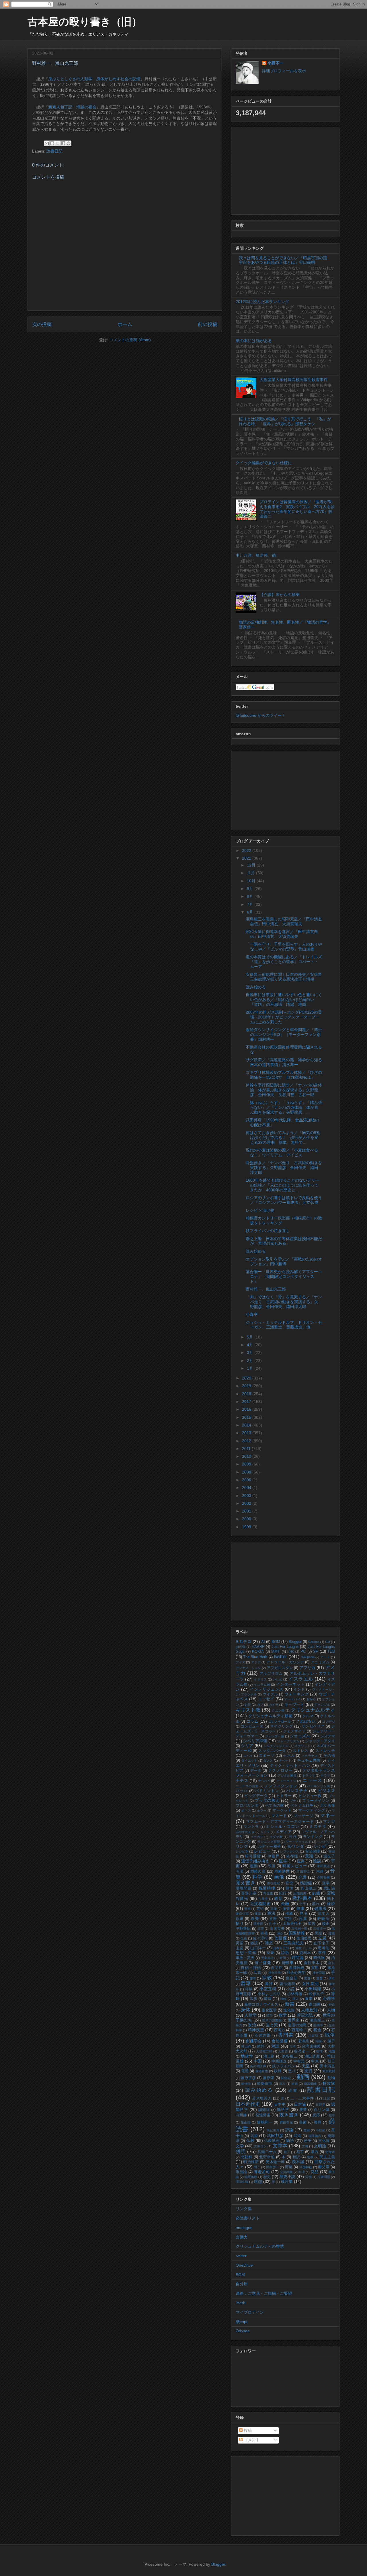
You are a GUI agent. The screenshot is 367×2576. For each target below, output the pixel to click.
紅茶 (261, 1929)
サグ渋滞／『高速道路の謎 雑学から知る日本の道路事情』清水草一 (284, 1062)
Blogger (295, 1642)
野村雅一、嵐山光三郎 (266, 1289)
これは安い (306, 1722)
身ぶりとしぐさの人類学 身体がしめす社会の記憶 (94, 79)
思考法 (324, 1948)
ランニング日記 (269, 1842)
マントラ (251, 1827)
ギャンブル (322, 1705)
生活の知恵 (297, 2025)
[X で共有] (58, 143)
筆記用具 (273, 2130)
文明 (305, 2146)
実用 (315, 1968)
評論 (289, 2130)
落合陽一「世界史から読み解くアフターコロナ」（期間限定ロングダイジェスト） (284, 1277)
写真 (257, 1973)
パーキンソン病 (318, 1786)
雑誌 (254, 1943)
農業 (303, 2110)
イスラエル (301, 1679)
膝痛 (318, 2122)
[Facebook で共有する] (63, 143)
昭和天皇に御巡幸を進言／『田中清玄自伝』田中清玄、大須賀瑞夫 (282, 934)
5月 (251, 1337)
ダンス (268, 1761)
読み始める (256, 987)
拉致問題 (324, 2177)
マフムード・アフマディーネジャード (280, 1822)
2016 (247, 1409)
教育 (278, 1898)
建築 (258, 1914)
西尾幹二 (299, 2030)
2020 (247, 1378)
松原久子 (317, 1994)
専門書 (286, 2035)
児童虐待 (267, 1958)
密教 (310, 2157)
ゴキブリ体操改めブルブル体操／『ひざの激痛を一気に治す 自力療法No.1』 (284, 1075)
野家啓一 (273, 2167)
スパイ (248, 1756)
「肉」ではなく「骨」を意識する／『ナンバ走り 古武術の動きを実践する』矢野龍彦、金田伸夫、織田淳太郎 (284, 1302)
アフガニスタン (280, 1668)
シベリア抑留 (255, 1741)
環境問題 (244, 1888)
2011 (247, 1449)
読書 (293, 2091)
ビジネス (326, 1791)
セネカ (289, 1756)
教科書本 (302, 1898)
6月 (251, 912)
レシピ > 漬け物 (260, 1210)
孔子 (272, 1924)
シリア (247, 1746)
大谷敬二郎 (264, 2051)
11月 (251, 873)
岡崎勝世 (282, 1871)
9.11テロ (243, 1642)
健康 (300, 1908)
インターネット (290, 1684)
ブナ (293, 1801)
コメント (251, 2440)
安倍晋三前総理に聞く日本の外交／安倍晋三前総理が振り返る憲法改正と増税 (284, 977)
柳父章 (324, 2167)
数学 (283, 2015)
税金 (317, 2030)
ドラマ (325, 1775)
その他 (329, 1756)
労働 (308, 2177)
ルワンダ (296, 1846)
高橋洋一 (320, 1929)
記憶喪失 (300, 1893)
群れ (316, 1904)
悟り (240, 1923)
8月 (251, 896)
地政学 (247, 2056)
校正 (326, 1924)
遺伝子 (329, 1856)
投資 (308, 2071)
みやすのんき (245, 1832)
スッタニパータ (272, 1751)
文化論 (324, 2141)
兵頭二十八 (267, 2152)
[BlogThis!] (52, 143)
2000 (247, 1519)
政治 (252, 2025)
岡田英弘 (303, 1871)
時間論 (298, 1958)
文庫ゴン (260, 2146)
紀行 (283, 1893)
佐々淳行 (260, 1938)
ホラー (262, 1810)
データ (256, 1771)
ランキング (313, 1837)
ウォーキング (297, 1694)
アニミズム (320, 1662)
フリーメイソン (316, 1801)
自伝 (332, 1963)
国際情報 (297, 1933)
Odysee (243, 2331)
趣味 (253, 1978)
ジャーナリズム (288, 1741)
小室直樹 (268, 1989)
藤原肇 (268, 2078)
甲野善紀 (243, 1929)
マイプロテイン (250, 2312)
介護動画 (323, 1878)
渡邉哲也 (262, 2071)
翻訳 (296, 2157)
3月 (251, 1353)
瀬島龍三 (317, 2020)
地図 (332, 2051)
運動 (254, 1866)
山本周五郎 (281, 1948)
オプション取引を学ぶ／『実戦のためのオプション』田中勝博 (284, 1261)
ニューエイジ (286, 1781)
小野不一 (276, 63)
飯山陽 (246, 2122)
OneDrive (244, 2265)
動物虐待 (264, 2084)
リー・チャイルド (299, 1842)
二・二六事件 (302, 2098)
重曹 (319, 1978)
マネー (327, 1815)
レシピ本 (242, 1851)
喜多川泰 (249, 1893)
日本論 (300, 2104)
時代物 (319, 1958)
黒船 (318, 1933)
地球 (319, 2051)
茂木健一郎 (275, 2162)
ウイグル (270, 1694)
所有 (332, 1978)
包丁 (287, 2152)
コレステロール (280, 1722)
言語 (288, 1919)
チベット (285, 1761)
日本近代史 (248, 2104)
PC (303, 1652)
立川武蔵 (286, 2172)
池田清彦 (312, 2056)
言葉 (303, 1919)
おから (311, 1699)
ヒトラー (284, 1796)
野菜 (289, 2167)
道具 (282, 2084)
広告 (312, 1924)
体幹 (261, 2046)
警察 (247, 1909)
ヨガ (292, 1837)
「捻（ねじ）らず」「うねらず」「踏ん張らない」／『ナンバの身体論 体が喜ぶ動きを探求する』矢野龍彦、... (284, 1107)
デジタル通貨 (287, 1775)
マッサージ (304, 1816)
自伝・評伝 (251, 1968)
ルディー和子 (270, 1847)
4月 (251, 1345)
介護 (303, 1877)
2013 (247, 1433)
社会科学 (275, 1973)
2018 (247, 1394)
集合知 (292, 1978)
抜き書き (289, 2115)
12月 (252, 865)
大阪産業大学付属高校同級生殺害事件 (294, 380)
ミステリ (318, 1826)
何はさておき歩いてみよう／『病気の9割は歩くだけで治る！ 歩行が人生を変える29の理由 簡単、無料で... (283, 1137)
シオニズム (300, 1736)
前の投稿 (208, 324)
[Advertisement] (285, 170)
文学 (240, 2146)
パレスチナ (297, 1791)
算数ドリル (304, 1948)
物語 (290, 2140)
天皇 (306, 2066)
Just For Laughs (285, 1647)
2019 (247, 1386)
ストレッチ (325, 1751)
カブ (260, 1705)
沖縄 (320, 1871)
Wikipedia (308, 1657)
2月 (251, 1361)
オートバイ (292, 1699)
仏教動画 (272, 2141)
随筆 (270, 2015)
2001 (247, 1511)
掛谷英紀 (273, 1883)
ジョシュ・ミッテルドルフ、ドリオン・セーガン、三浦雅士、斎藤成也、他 (284, 1325)
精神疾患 (256, 2030)
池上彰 (269, 2056)
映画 (272, 1866)
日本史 (280, 2105)
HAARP (258, 1647)
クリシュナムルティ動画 (270, 1716)
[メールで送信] (47, 143)
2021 (247, 858)
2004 (247, 1488)
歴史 (267, 2177)
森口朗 (314, 2005)
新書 (290, 2004)
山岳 (240, 1948)
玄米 (273, 1919)
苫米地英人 (262, 2098)
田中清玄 (327, 2066)
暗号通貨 (253, 1856)
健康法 (320, 1908)
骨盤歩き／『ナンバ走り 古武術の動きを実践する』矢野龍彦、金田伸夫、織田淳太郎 (284, 1168)
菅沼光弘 (305, 2015)
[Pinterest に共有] (69, 143)
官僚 (289, 1883)
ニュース (312, 1780)
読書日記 (54, 151)
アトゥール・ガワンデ (285, 1662)
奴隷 (278, 2071)
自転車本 (312, 1963)
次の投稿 (42, 324)
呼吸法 (323, 1919)
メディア (284, 1832)
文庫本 (280, 2146)
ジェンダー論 (275, 1736)
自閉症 (277, 1968)
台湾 (293, 2046)
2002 (247, 1503)
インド (299, 1689)
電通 (245, 2071)
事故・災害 (245, 1958)
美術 (303, 2122)
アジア (256, 1662)
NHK (291, 1652)
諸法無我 (287, 1984)
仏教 (250, 2140)
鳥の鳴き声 (258, 2066)
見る (304, 1913)
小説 (290, 1989)
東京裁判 (329, 2071)
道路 (295, 2084)
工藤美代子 (292, 1924)
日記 (327, 2098)
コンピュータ (252, 1726)
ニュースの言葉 (247, 1786)
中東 (315, 2061)
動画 (303, 2077)
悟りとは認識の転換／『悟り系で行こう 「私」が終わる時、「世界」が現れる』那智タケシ (285, 421)
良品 (315, 2172)
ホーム (125, 324)
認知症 (264, 2110)
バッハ (242, 1791)
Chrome (314, 1642)
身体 (245, 2010)
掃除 (319, 2041)
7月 (251, 904)
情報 (268, 1999)
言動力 (242, 2237)
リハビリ (324, 1842)
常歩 (253, 1999)
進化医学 (269, 2010)
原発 (255, 1919)
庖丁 (300, 2152)
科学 (257, 1877)
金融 (285, 1904)
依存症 (292, 1856)
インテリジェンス (267, 1689)
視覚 (270, 1953)
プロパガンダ (247, 1806)
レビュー (262, 1851)
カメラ (274, 1705)
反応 (316, 2115)
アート (325, 1657)
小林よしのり (269, 1994)
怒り (292, 2071)
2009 (247, 1464)
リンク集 (244, 2209)
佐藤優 (280, 1938)
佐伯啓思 (304, 1938)
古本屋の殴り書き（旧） (85, 22)
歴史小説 (287, 2177)
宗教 (267, 1978)
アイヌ (240, 1662)
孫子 (331, 2041)
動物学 (246, 2084)
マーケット (282, 1810)
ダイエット (249, 1761)
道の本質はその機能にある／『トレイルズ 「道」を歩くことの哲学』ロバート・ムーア (286, 962)
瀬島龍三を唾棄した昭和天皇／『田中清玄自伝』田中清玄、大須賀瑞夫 (284, 921)
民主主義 (327, 2157)
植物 (283, 1999)
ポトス (246, 1810)
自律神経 (297, 1968)
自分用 (242, 2284)
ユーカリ (257, 1837)
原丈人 (324, 1914)
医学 (283, 1861)
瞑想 (258, 2181)
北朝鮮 (247, 2157)
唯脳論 (241, 2172)
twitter (280, 1657)
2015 (247, 1417)
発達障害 (263, 2115)
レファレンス (290, 1851)
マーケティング (312, 1810)
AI (263, 1642)
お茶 (248, 1705)
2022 (247, 850)
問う (257, 2167)
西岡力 (279, 2030)
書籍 (246, 1983)
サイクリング (281, 1726)
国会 (280, 1933)
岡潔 (240, 1871)
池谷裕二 (290, 2056)
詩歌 (285, 1953)
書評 (269, 1984)
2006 (247, 1480)
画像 (279, 1877)
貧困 (307, 2130)
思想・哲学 (246, 1953)
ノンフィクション (281, 1786)
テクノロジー (280, 1770)
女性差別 (310, 1984)
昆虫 (244, 1938)
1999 (247, 1527)
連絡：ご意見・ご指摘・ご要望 (264, 2293)
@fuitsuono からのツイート (261, 715)
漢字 (326, 1883)
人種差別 (309, 2010)
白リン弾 (322, 2110)
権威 (289, 1914)
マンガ (329, 1822)
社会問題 (319, 1973)
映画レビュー (295, 1866)
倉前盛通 (280, 2041)
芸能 (274, 1909)
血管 (286, 1909)
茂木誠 (298, 2162)
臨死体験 (251, 2177)
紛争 (308, 2141)
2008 (247, 1472)
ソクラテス (310, 1756)
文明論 (320, 2146)
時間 (283, 1958)
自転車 (288, 1963)
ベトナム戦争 (302, 1806)
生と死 (272, 2025)
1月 (251, 1368)
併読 (241, 2151)
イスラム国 (262, 1685)
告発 (264, 1933)
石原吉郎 (263, 2036)
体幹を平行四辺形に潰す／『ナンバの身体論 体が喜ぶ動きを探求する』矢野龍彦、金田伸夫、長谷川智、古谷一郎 (284, 1090)
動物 (331, 2078)
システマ (327, 1736)
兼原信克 (242, 1914)
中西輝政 (279, 2061)
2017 (247, 1402)
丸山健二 (308, 1888)
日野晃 (320, 2105)
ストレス (301, 1751)
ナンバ (264, 1781)
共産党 (263, 1899)
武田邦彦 (275, 2136)
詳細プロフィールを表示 (284, 71)
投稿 (247, 2430)
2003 (247, 1496)
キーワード (294, 1704)
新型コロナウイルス (261, 2005)
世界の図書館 (272, 2020)
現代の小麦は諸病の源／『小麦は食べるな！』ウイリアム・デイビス (282, 1153)
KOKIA (258, 1652)
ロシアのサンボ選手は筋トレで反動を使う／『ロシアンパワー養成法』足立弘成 (284, 1200)
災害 (240, 1943)
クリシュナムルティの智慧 (260, 2246)
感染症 (306, 1883)
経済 (331, 1904)
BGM (276, 1642)
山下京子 (322, 1943)
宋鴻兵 (303, 2041)
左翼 (322, 1938)
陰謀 (317, 1861)
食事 (309, 1999)
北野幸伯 (267, 2157)
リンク (242, 1846)
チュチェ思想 (309, 1761)
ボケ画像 (327, 1806)
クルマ (308, 1716)
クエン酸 (278, 1710)
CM (328, 1642)
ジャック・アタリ (320, 1741)
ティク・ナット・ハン (290, 1765)
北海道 (330, 2152)
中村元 (299, 2061)
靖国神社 (306, 2167)
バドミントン (267, 1791)
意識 (309, 1856)
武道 (297, 2136)
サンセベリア (313, 1726)
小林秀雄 (295, 1994)
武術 (254, 2136)
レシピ (320, 1846)
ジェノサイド (294, 1731)
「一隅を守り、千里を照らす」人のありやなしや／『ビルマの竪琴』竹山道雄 (284, 947)
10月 (252, 881)
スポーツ (267, 1756)
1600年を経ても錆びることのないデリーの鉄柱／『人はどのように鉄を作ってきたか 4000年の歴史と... (282, 1185)
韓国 (290, 1888)
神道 (332, 2005)
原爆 (240, 1919)
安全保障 (313, 1851)
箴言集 (287, 2181)
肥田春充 (286, 2122)
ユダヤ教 (276, 1837)
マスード (279, 1816)
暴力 (315, 2152)
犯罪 (332, 2115)
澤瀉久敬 (242, 2182)
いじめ (278, 1679)
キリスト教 (248, 1710)
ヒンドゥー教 (310, 1796)
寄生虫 (268, 1893)
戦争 (330, 2035)
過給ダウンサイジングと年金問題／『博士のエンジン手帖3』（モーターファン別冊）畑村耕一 (284, 1035)
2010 (247, 1456)
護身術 (258, 1924)
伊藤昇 (273, 1856)
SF (316, 1652)
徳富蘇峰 (310, 2084)
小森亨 (252, 1314)
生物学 (318, 2025)
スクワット (302, 1746)
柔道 (307, 1978)
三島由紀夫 (294, 1943)
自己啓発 (263, 1963)
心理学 (329, 1999)
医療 (301, 1861)
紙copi (241, 2322)
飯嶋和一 (265, 2122)
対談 (275, 2046)
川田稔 (313, 2036)
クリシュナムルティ (313, 1710)
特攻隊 (329, 2083)
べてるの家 (274, 1806)
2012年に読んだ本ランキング (262, 302)
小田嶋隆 (313, 1989)
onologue (244, 2228)
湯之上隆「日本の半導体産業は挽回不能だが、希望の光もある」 (284, 1241)
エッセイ (266, 1699)
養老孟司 (262, 2172)
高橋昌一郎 (299, 1929)
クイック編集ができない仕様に (264, 463)
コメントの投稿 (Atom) (130, 340)
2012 (247, 1441)
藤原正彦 (248, 2078)
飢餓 (316, 1893)
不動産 (321, 2130)
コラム (252, 1721)
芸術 (260, 1909)
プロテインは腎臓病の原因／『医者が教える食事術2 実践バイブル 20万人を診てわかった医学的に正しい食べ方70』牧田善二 (297, 509)
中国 (258, 2061)
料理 (302, 2172)
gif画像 (241, 1647)
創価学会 (254, 2041)
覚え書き (246, 1883)
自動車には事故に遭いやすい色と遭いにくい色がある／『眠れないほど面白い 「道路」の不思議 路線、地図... (284, 1000)
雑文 (269, 1943)
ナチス (242, 1781)
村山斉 (246, 2046)
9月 (251, 889)
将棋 (249, 1989)
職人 (296, 1999)
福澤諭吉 (315, 2136)
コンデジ (328, 1722)
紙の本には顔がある (254, 341)
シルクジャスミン (276, 1746)
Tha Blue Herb (255, 1657)
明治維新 (251, 2162)
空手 (303, 1904)
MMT (276, 1652)
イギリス (260, 1679)
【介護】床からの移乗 (280, 595)
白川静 (241, 2115)
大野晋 (283, 2051)
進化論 (289, 2010)
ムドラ (265, 1832)
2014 (247, 1425)
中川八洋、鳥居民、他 (256, 555)
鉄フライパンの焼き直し (268, 1231)
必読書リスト (248, 2218)
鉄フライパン (284, 2066)
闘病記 (286, 2078)
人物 (331, 2010)
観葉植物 (267, 1888)
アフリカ (307, 1668)
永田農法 (323, 1866)
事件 (322, 1953)
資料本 (305, 1953)
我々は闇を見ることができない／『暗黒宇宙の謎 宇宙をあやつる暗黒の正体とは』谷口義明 (285, 260)
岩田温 (329, 1888)
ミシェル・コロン (283, 1826)
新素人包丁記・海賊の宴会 (72, 107)
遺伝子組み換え (255, 1861)
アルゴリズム (271, 1674)
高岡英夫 (277, 1929)
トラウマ (309, 1775)
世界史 (294, 2020)
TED (331, 1652)
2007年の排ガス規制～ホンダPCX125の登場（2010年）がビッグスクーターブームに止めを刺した (284, 1017)
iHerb (241, 2303)
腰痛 (332, 1933)
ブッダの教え (267, 1800)
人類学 (250, 2015)
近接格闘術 (260, 1904)
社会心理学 (296, 1973)
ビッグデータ (256, 1796)
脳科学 (283, 2109)
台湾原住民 (311, 2046)
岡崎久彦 (258, 1871)
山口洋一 (258, 1948)
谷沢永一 (301, 2051)
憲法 (271, 1913)
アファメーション (248, 1668)
